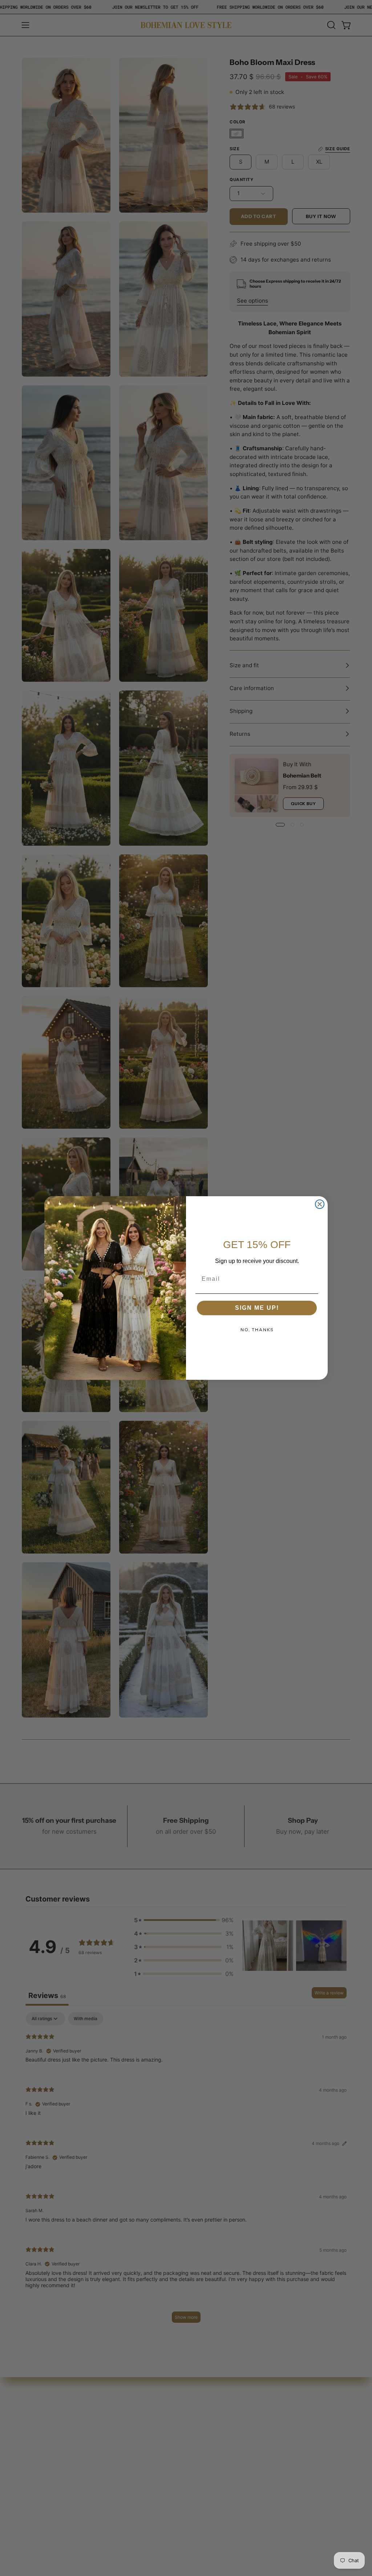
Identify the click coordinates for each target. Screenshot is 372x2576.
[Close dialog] (320, 1204)
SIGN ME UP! (257, 1308)
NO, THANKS (257, 1330)
